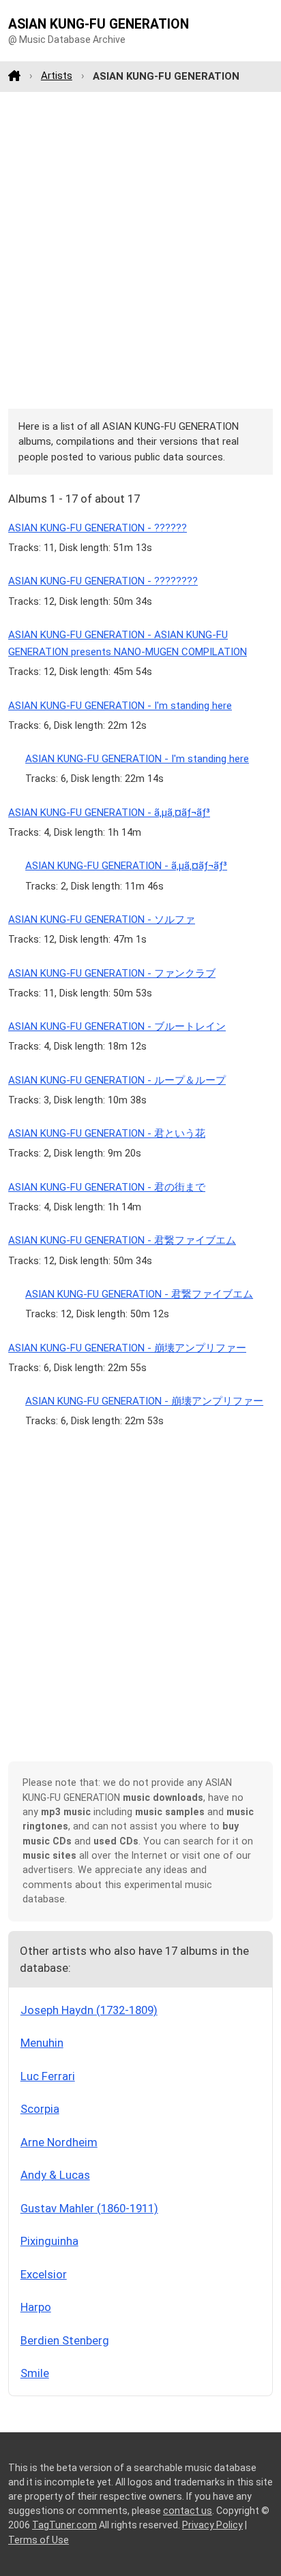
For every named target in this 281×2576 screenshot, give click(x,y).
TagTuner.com (64, 2525)
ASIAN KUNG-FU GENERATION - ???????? (103, 581)
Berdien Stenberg (65, 2340)
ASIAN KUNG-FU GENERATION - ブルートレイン (117, 1026)
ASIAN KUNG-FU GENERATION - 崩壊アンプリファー (127, 1348)
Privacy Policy (212, 2525)
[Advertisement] (140, 250)
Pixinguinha (49, 2241)
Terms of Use (39, 2540)
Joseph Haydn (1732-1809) (89, 2010)
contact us (188, 2511)
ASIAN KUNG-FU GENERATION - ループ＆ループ (117, 1080)
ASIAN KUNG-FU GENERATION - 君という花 (107, 1133)
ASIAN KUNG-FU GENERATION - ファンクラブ (112, 973)
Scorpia (40, 2109)
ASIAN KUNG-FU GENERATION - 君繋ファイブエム (122, 1240)
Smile (35, 2373)
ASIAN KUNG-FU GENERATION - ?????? (98, 528)
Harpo (36, 2307)
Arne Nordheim (59, 2142)
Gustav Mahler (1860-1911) (89, 2208)
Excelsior (44, 2274)
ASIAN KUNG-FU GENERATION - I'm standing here (120, 706)
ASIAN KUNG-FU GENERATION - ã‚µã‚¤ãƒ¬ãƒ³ (109, 813)
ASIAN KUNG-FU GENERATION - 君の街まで (107, 1187)
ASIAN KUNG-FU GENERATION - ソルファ (102, 920)
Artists (57, 76)
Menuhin (42, 2043)
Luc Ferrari (48, 2076)
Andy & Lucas (55, 2175)
